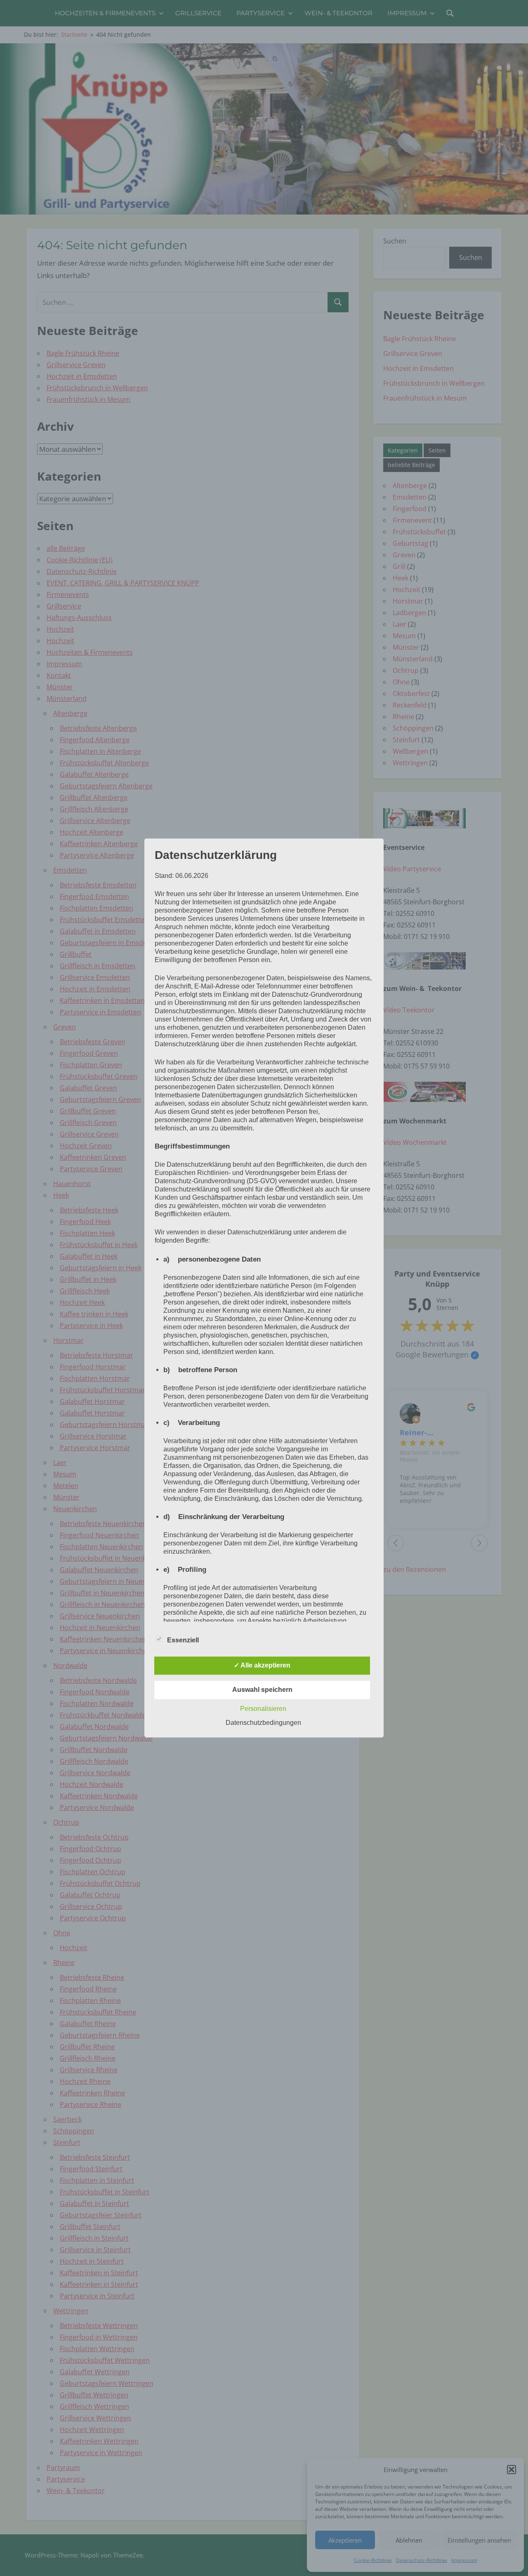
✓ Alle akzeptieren (262, 1666)
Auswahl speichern (262, 1690)
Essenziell (183, 1641)
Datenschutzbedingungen (263, 1723)
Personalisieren (263, 1709)
